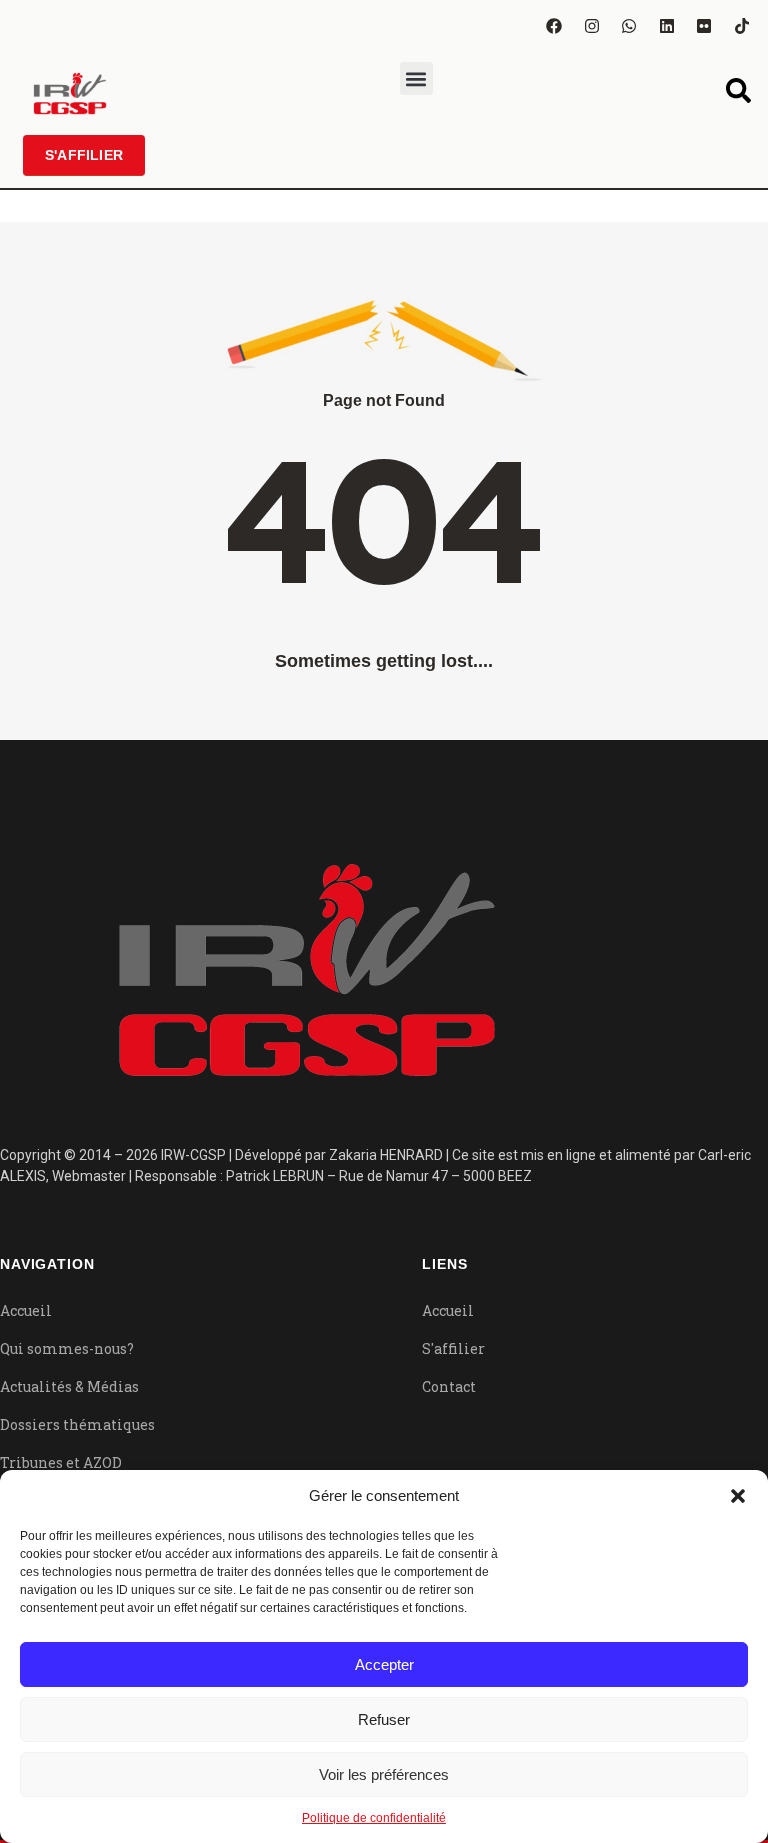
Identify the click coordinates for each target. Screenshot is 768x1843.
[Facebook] (554, 26)
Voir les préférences (384, 1774)
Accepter (384, 1664)
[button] (738, 1496)
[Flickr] (704, 26)
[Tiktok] (742, 26)
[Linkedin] (667, 26)
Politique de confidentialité (374, 1818)
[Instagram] (592, 26)
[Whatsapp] (629, 26)
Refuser (384, 1719)
